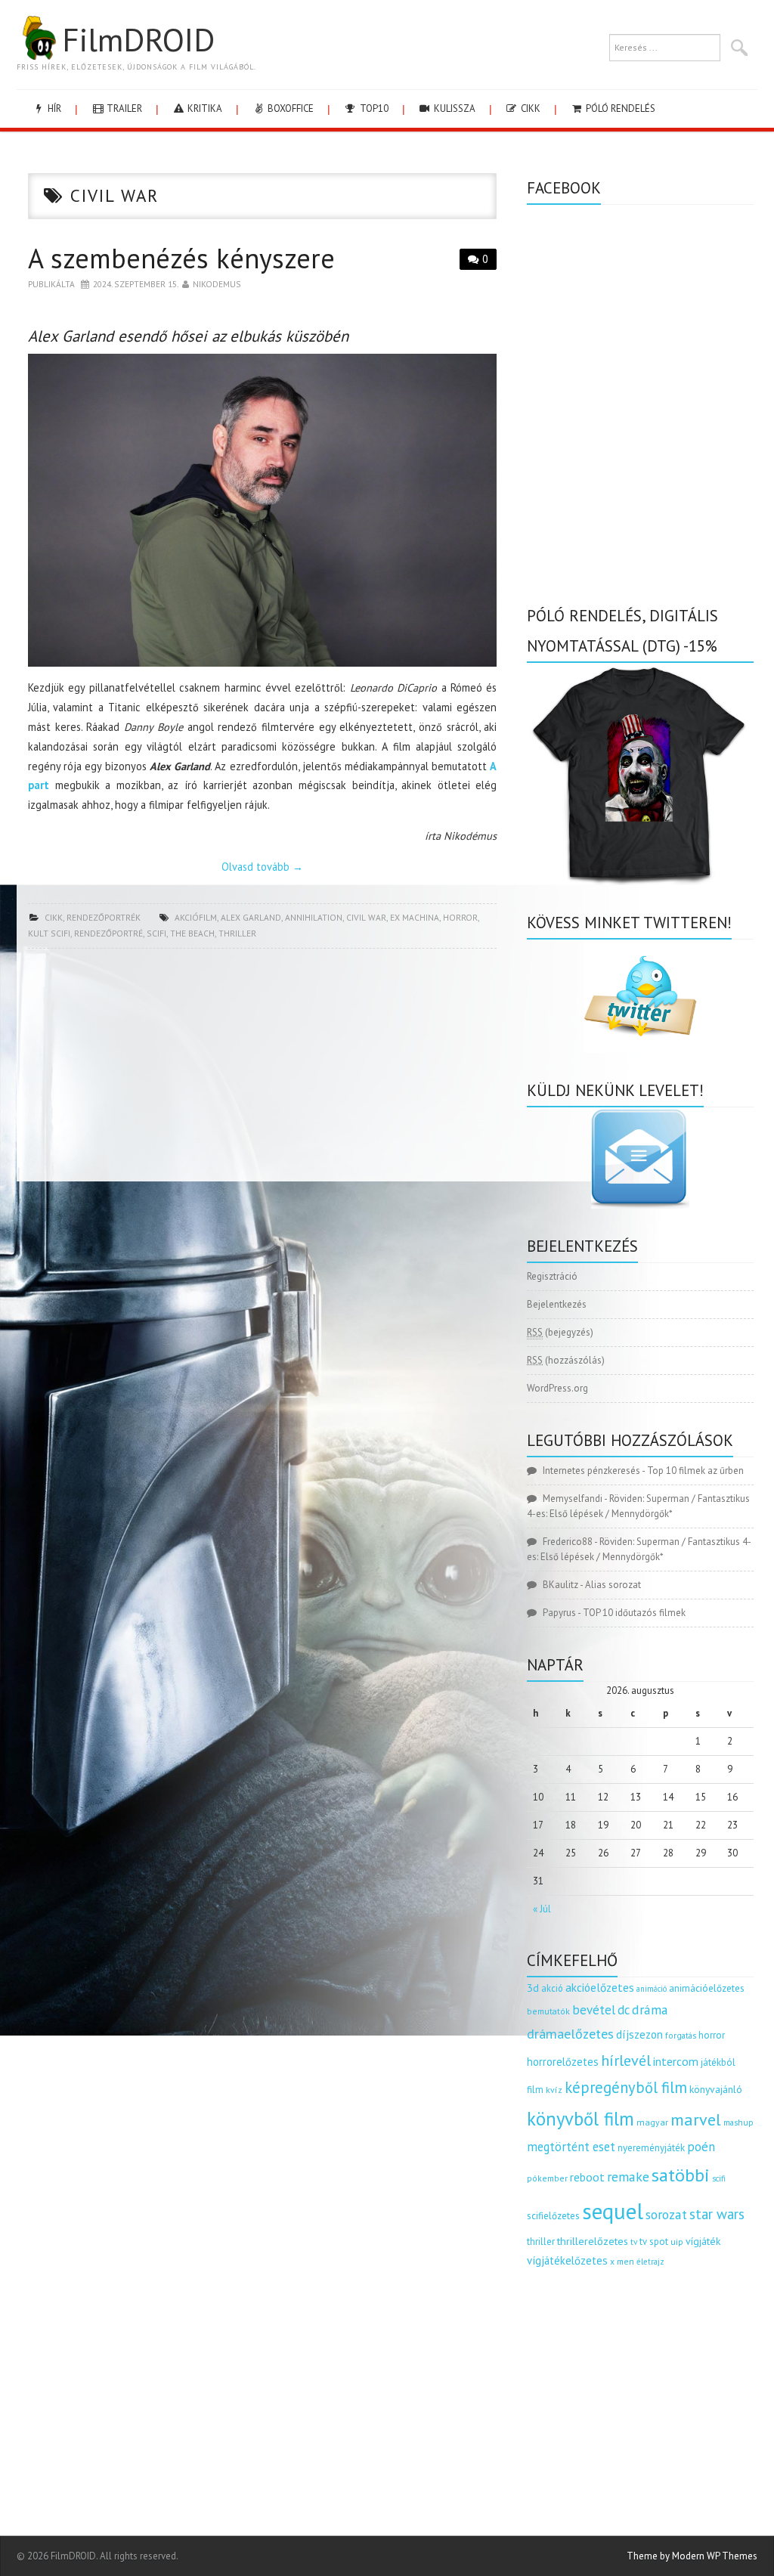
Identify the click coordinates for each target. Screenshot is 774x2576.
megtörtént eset (571, 2147)
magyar (652, 2122)
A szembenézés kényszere (181, 258)
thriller (237, 933)
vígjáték (703, 2241)
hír (53, 108)
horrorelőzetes (563, 2062)
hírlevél (626, 2060)
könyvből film (580, 2119)
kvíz (554, 2090)
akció (552, 1988)
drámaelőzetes (570, 2034)
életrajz (650, 2262)
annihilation (314, 917)
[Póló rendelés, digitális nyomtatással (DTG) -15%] (640, 773)
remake (628, 2177)
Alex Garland (251, 917)
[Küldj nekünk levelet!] (640, 1158)
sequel (613, 2211)
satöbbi (681, 2175)
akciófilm (196, 917)
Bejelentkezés (557, 1304)
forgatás (681, 2035)
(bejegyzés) (560, 1332)
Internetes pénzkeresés (591, 1471)
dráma (650, 2009)
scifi (156, 933)
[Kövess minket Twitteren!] (640, 996)
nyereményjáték (651, 2148)
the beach (192, 933)
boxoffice (289, 108)
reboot (587, 2177)
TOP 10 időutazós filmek (634, 1613)
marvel (696, 2119)
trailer (123, 108)
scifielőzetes (553, 2216)
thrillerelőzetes (593, 2241)
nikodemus (217, 284)
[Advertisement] (262, 1070)
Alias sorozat (613, 1585)
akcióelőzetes (600, 1987)
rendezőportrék (104, 917)
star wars (717, 2214)
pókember (547, 2178)
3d (533, 1988)
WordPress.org (557, 1388)
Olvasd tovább (262, 867)
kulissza (454, 108)
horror (460, 917)
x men (622, 2261)
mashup (738, 2122)
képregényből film (626, 2087)
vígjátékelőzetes (567, 2260)
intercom (676, 2061)
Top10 (373, 108)
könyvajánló (716, 2089)
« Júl (542, 1909)
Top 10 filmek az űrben (695, 1471)
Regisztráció (552, 1276)
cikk (529, 108)
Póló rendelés (619, 108)
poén (701, 2147)
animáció (652, 1989)
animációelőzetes (707, 1988)
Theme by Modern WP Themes (692, 2556)
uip (677, 2242)
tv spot (654, 2242)
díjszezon (639, 2034)
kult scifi (49, 933)
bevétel (594, 2010)
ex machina (415, 917)
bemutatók (548, 2011)
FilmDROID (138, 39)
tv (634, 2242)
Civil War (366, 917)
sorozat (666, 2214)
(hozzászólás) (566, 1360)
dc (624, 2010)
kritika (204, 108)
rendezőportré (108, 933)
